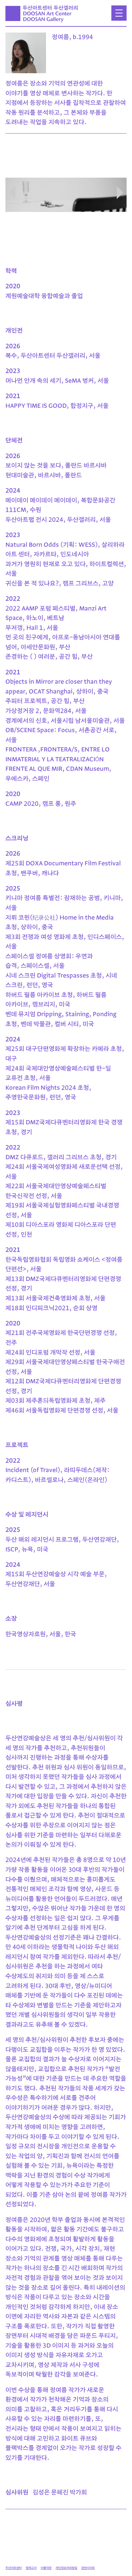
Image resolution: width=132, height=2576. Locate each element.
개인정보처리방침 (66, 2568)
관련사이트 (88, 2568)
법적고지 (31, 2568)
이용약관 (46, 2568)
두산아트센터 (14, 2568)
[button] (120, 193)
